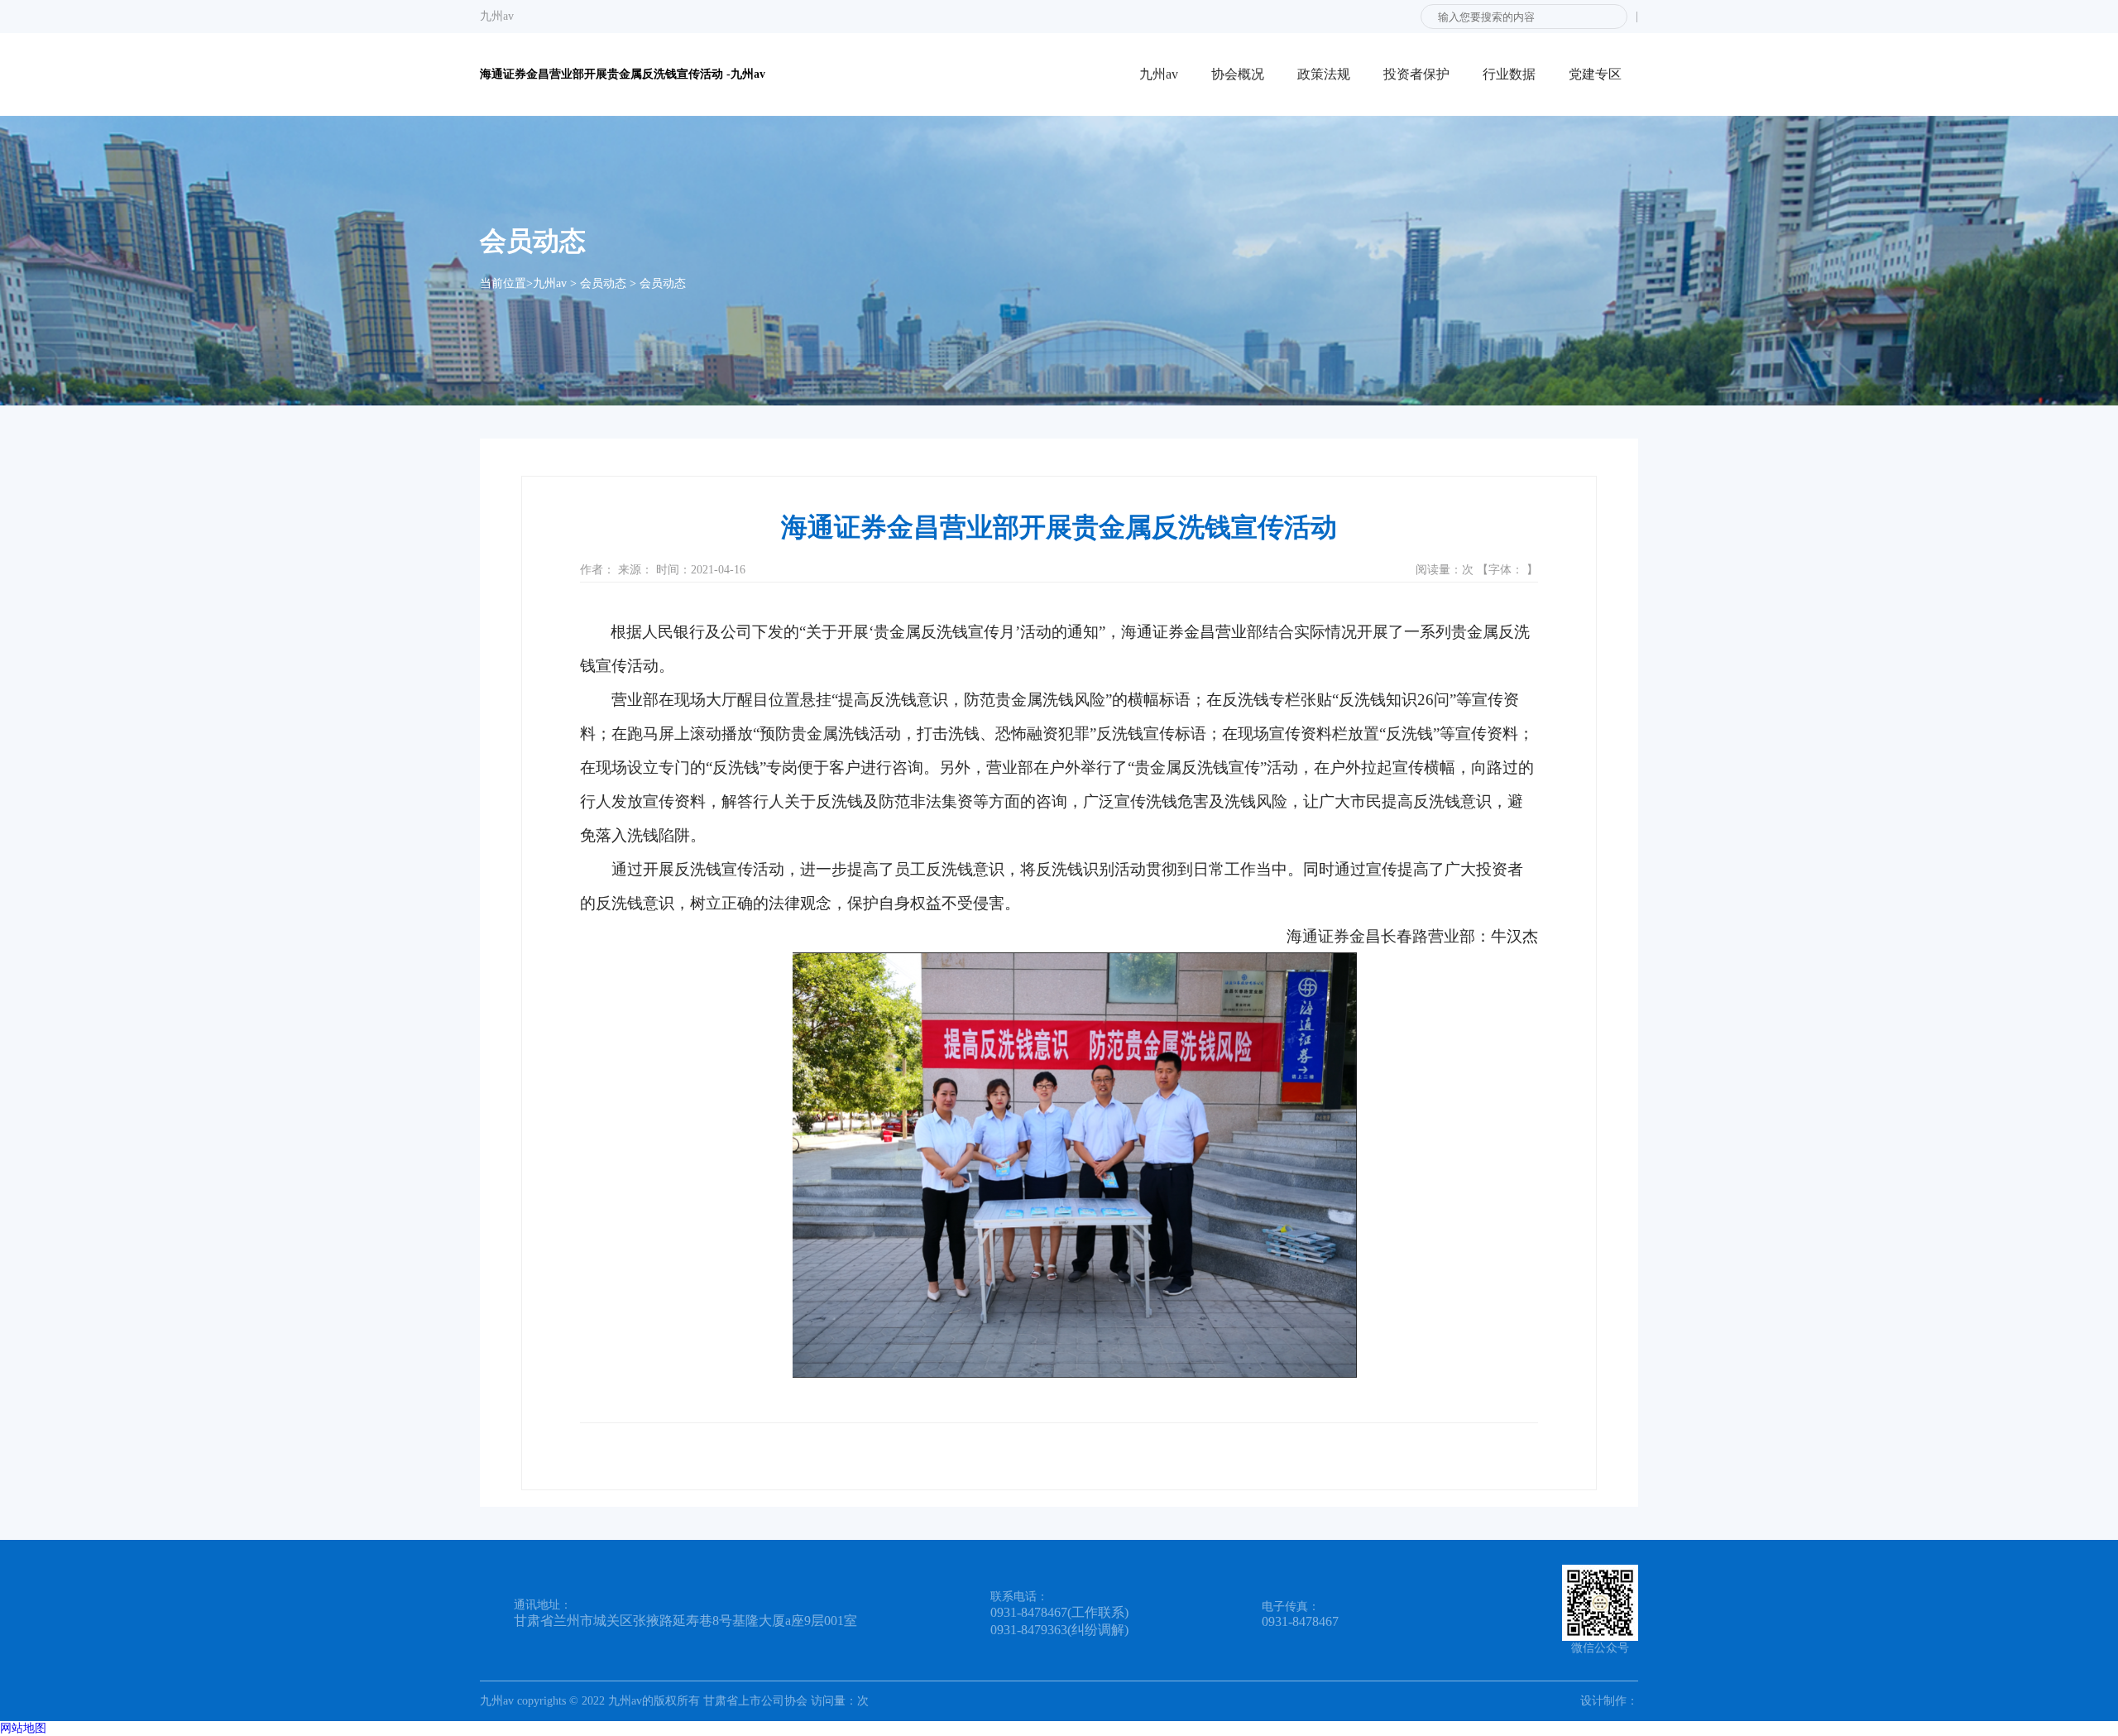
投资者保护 (1416, 74)
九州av (497, 16)
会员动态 (603, 283)
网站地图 (23, 1728)
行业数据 (1509, 74)
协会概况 (1238, 74)
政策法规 (1324, 74)
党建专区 (1595, 74)
